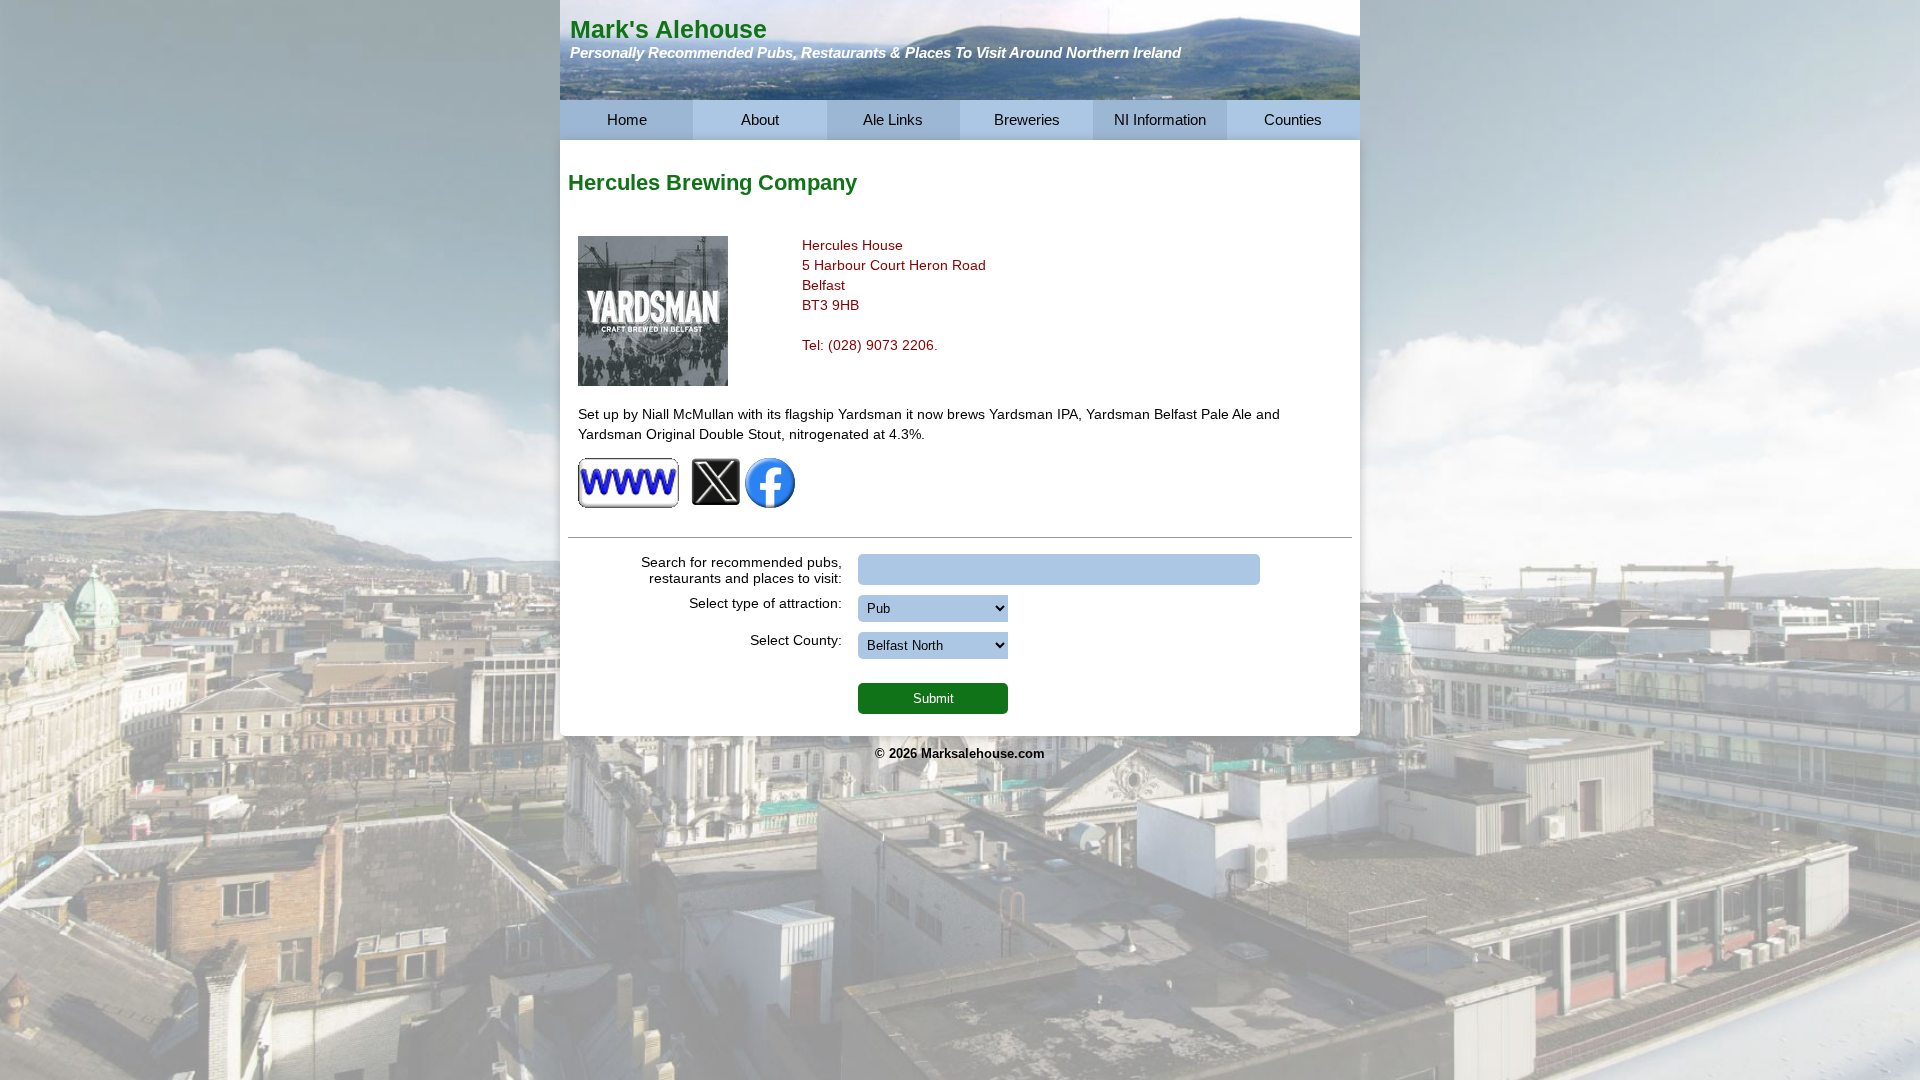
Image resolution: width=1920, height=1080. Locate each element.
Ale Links (893, 119)
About (760, 119)
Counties (1293, 119)
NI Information (1160, 119)
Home (627, 119)
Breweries (1027, 119)
